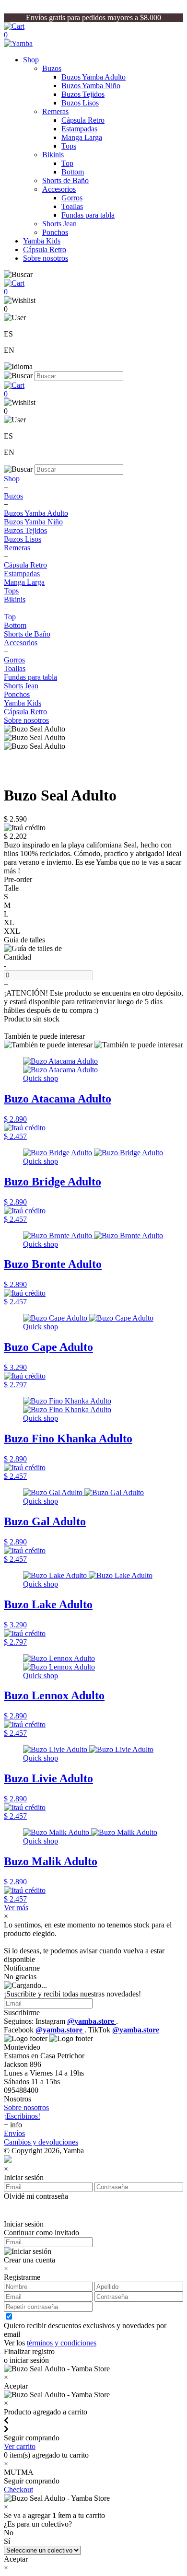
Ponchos (55, 232)
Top (67, 163)
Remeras (55, 111)
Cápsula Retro (83, 120)
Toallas (72, 206)
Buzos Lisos (80, 103)
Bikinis (53, 155)
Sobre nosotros (46, 258)
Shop (31, 60)
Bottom (73, 172)
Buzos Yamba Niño (91, 86)
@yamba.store (92, 2021)
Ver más (16, 1908)
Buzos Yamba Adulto (93, 77)
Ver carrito (20, 2446)
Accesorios (59, 189)
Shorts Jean (59, 224)
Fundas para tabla (88, 215)
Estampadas (79, 129)
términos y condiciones (62, 2343)
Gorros (72, 198)
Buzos (52, 68)
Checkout (18, 2489)
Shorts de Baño (65, 180)
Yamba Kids (42, 241)
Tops (69, 146)
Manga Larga (82, 137)
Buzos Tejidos (83, 94)
